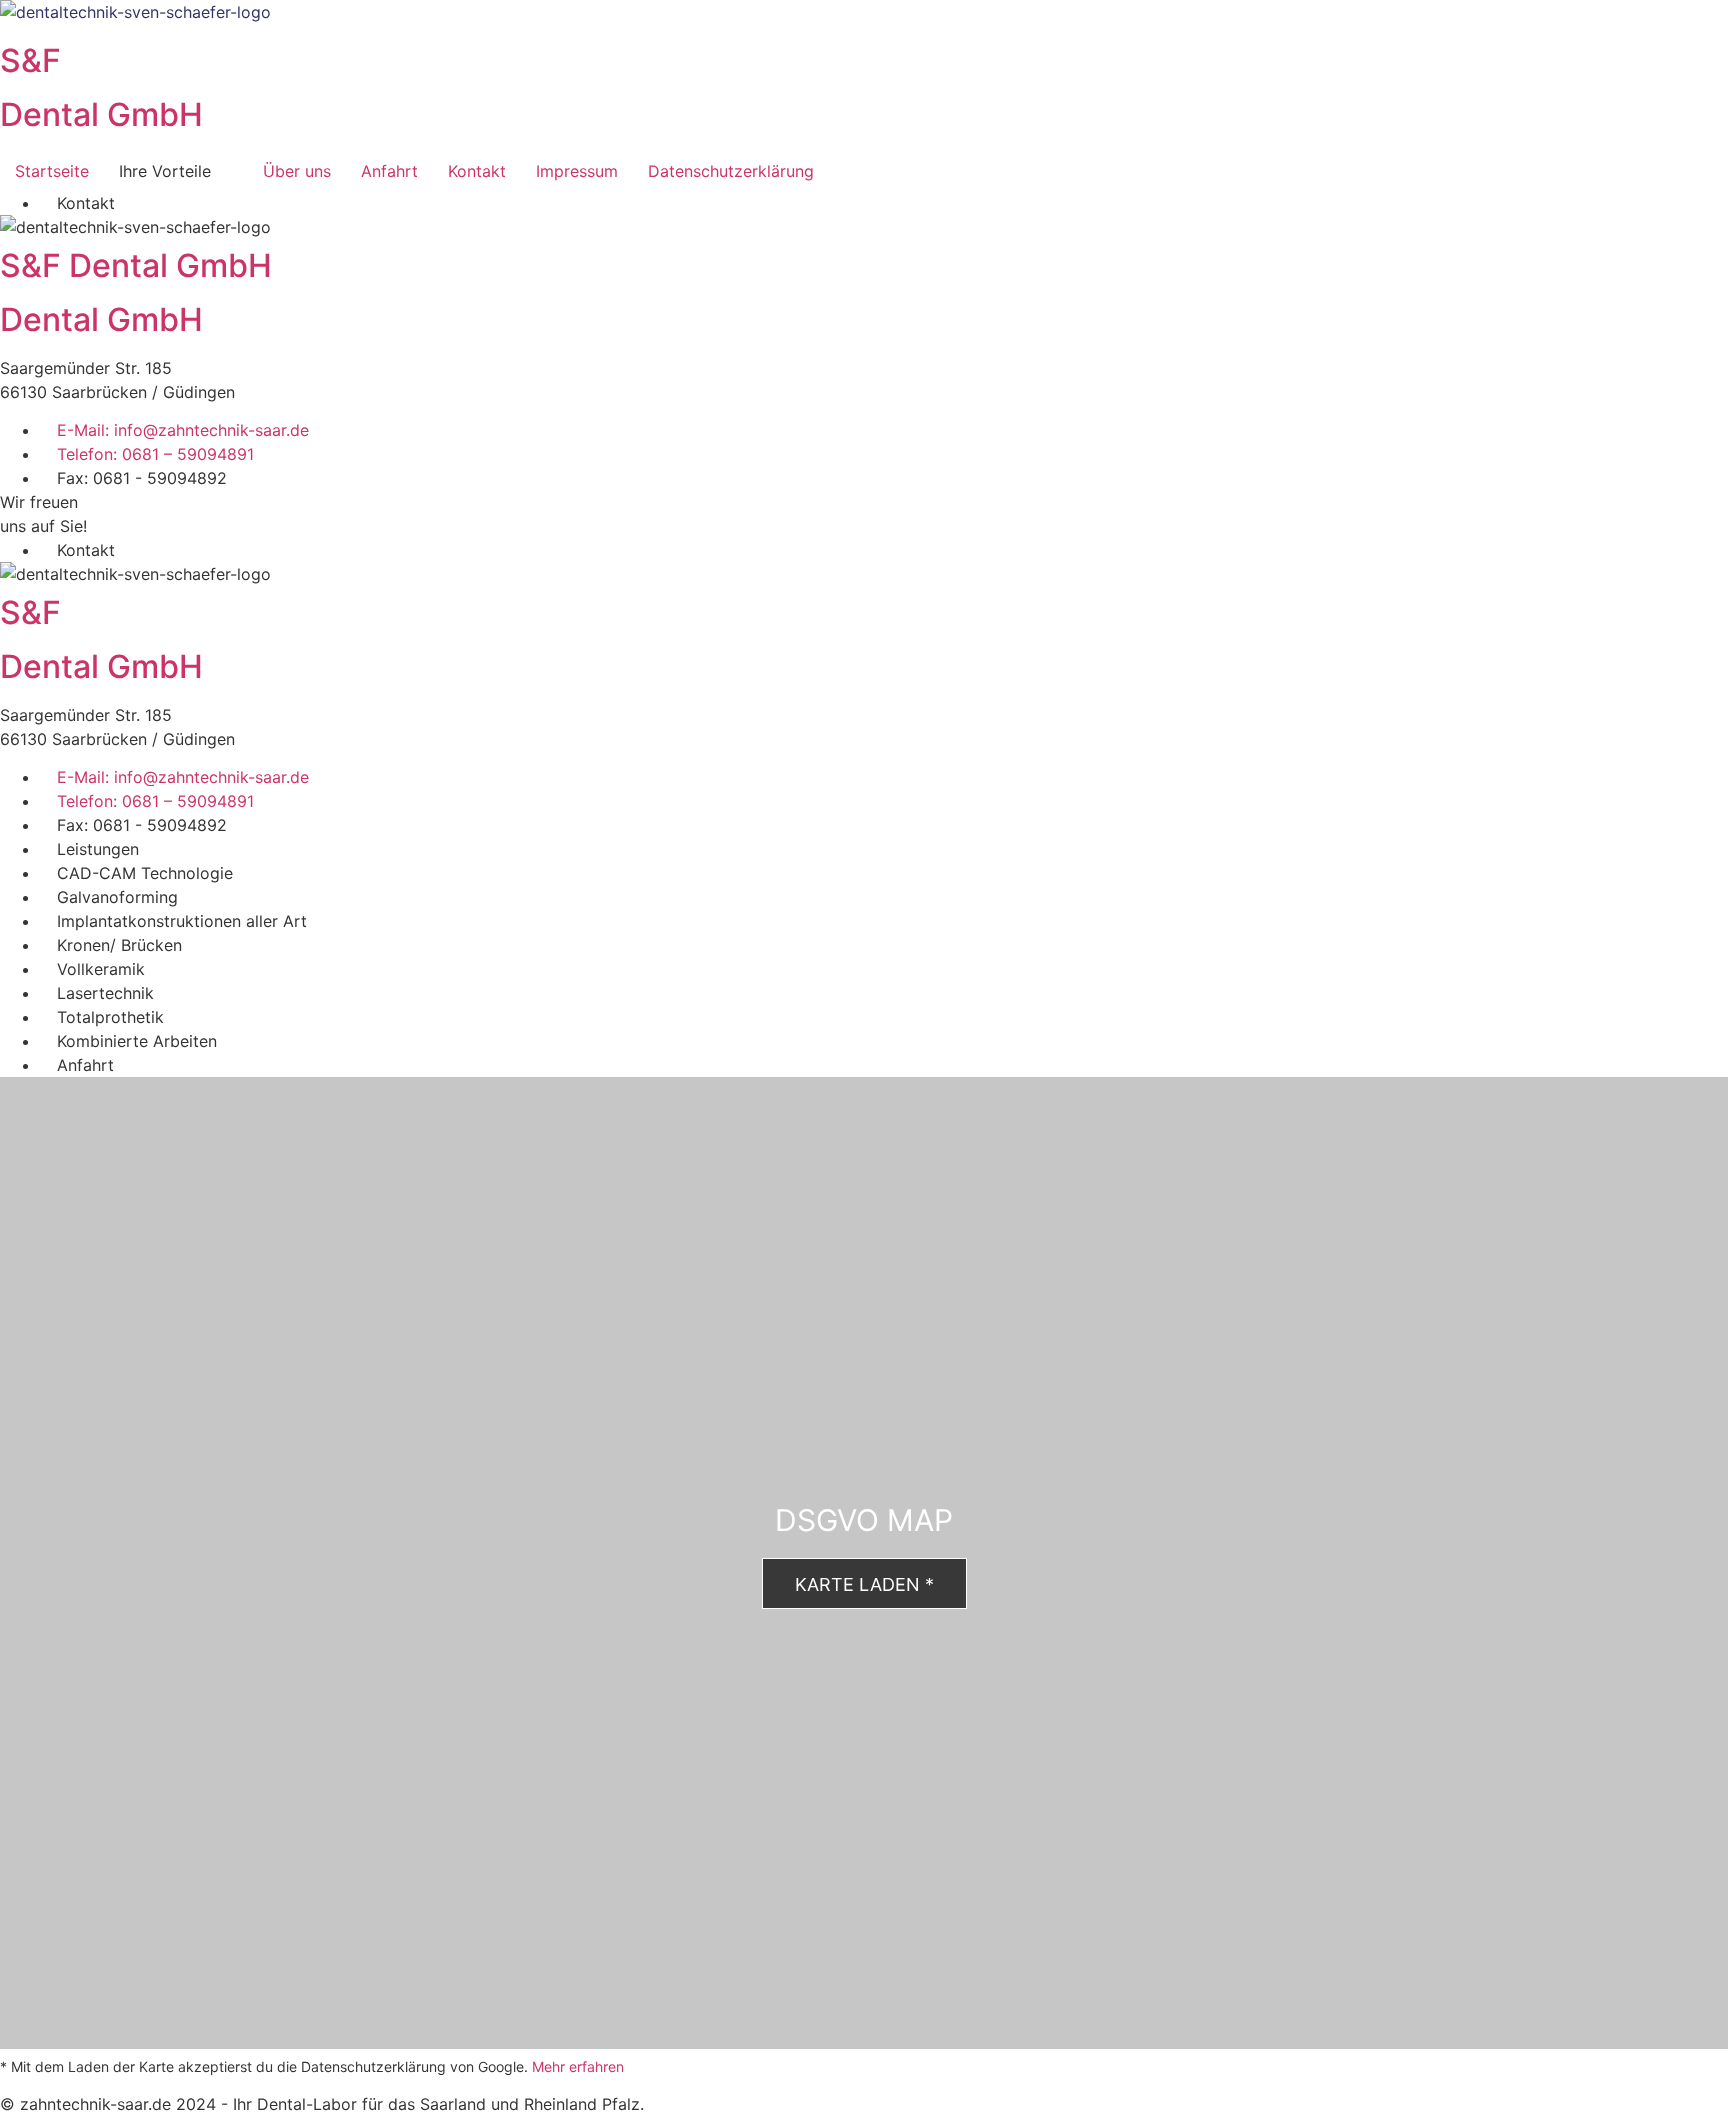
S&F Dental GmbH (136, 265)
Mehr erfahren (578, 2066)
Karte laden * (864, 1584)
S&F (30, 60)
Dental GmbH (101, 114)
